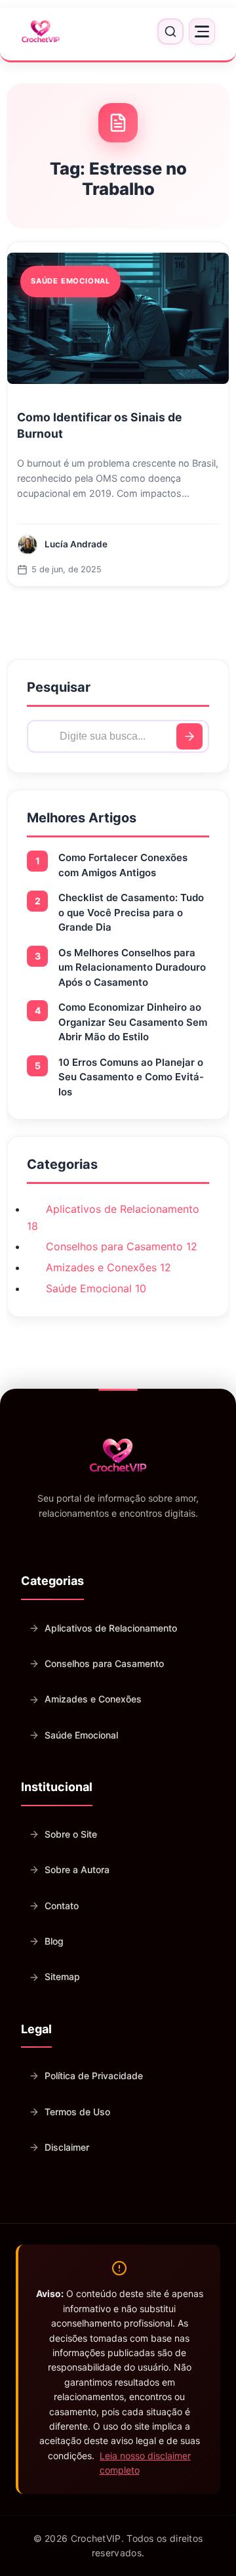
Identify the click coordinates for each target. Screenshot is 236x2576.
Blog (54, 1941)
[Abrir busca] (170, 32)
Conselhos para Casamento (104, 1663)
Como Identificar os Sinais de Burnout (100, 425)
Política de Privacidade (94, 2076)
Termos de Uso (77, 2112)
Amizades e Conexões (93, 1699)
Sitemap (62, 1976)
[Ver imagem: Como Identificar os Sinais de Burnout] (118, 318)
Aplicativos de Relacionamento (111, 1628)
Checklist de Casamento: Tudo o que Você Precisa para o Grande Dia (131, 912)
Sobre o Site (71, 1834)
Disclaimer (67, 2147)
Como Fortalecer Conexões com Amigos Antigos (123, 865)
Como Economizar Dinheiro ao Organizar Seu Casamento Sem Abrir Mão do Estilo (133, 1022)
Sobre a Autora (77, 1869)
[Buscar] (189, 736)
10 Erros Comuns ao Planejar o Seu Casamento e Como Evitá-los (131, 1077)
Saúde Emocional (81, 1735)
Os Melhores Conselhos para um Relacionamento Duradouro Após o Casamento (132, 967)
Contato (62, 1906)
